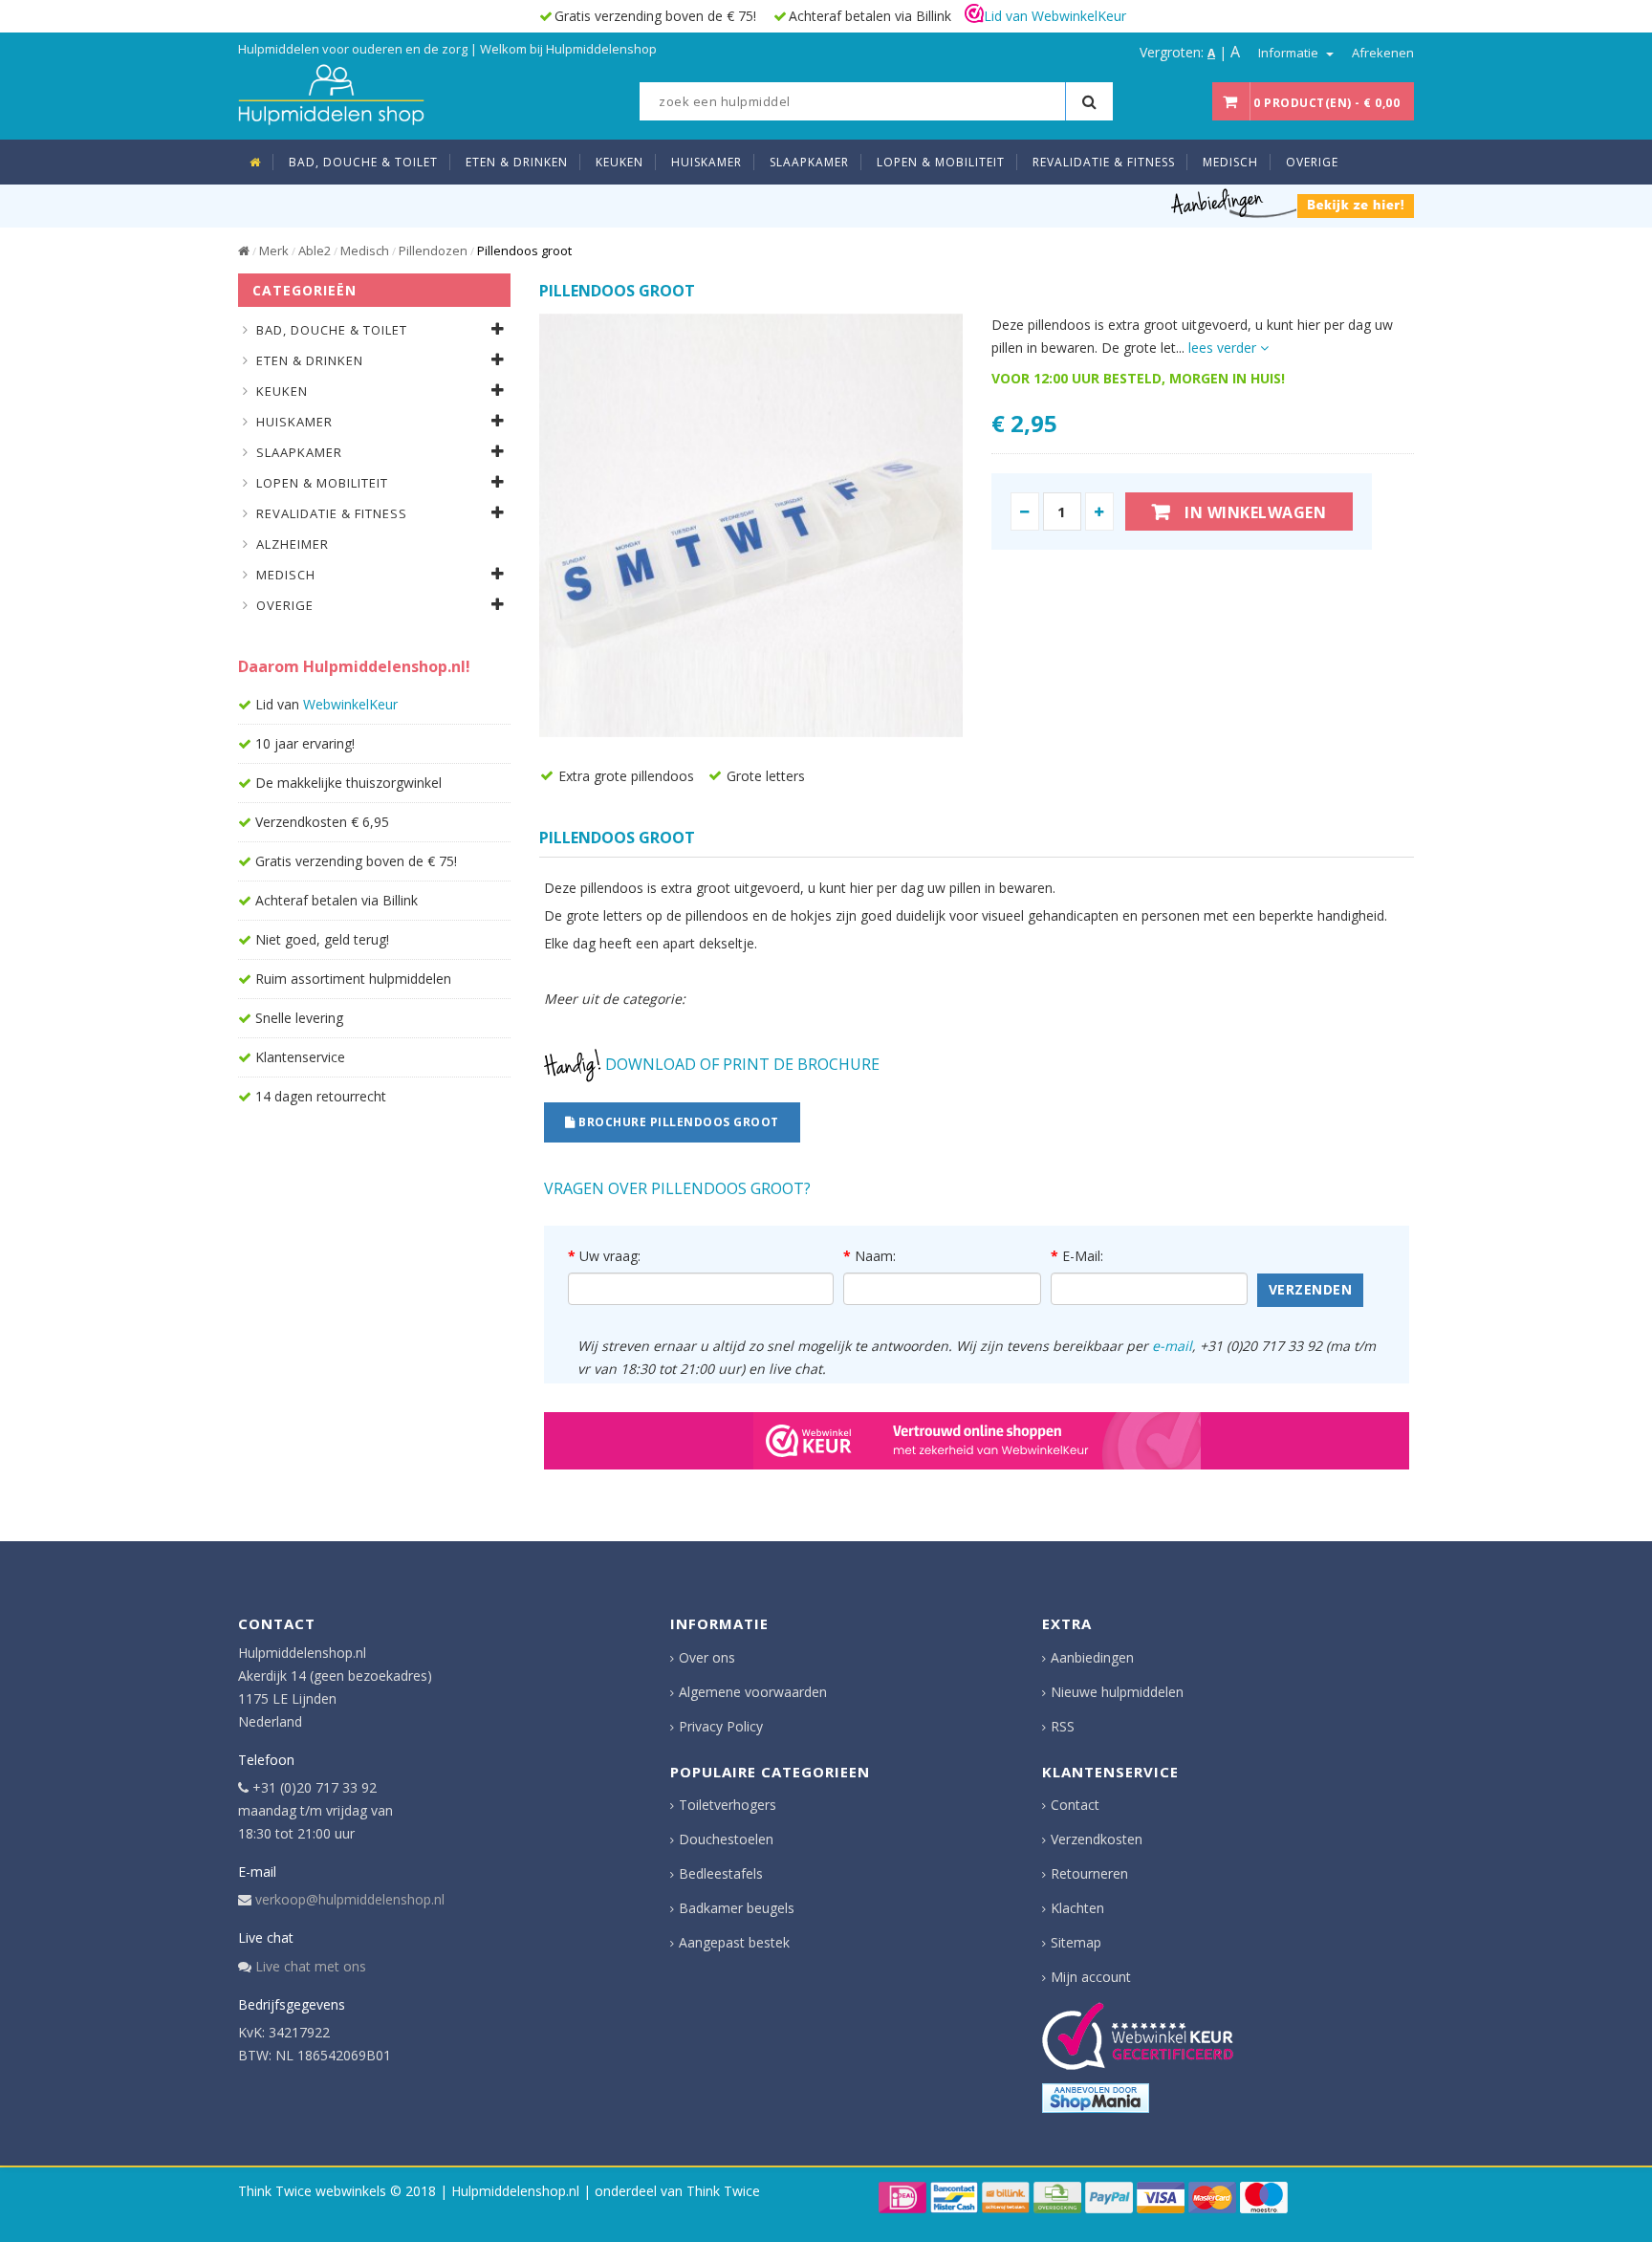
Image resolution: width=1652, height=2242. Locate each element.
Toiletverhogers (728, 1805)
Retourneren (1089, 1873)
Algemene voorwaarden (753, 1692)
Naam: (875, 1256)
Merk (274, 250)
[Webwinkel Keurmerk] (977, 1441)
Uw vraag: (610, 1256)
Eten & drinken (310, 360)
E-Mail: (1083, 1256)
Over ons (707, 1657)
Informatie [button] (1290, 53)
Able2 (315, 250)
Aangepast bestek (734, 1942)
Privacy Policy (721, 1726)
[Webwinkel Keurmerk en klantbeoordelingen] (1138, 2036)
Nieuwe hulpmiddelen (1117, 1692)
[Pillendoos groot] (751, 525)
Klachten (1077, 1908)
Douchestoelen (726, 1839)
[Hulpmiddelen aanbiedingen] (1293, 202)
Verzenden (1311, 1289)
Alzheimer (293, 544)
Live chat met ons (311, 1966)
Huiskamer (294, 422)
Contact (1075, 1805)
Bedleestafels (721, 1873)
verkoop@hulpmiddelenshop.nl (350, 1899)
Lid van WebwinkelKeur (1055, 16)
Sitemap (1076, 1942)
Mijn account (1091, 1977)
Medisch (365, 250)
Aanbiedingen (1092, 1657)
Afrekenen (1383, 53)
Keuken (282, 391)
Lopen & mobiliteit (322, 483)
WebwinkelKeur (350, 704)
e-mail (1172, 1346)
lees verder (1224, 348)
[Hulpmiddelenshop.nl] (331, 92)
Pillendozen (433, 250)
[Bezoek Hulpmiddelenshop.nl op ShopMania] (1096, 2098)
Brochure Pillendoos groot (677, 1122)
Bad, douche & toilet (332, 330)
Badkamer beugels (737, 1908)
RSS (1063, 1726)
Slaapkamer (299, 452)
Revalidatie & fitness (332, 513)
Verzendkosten (1097, 1839)
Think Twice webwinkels (312, 2191)
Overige (285, 605)
